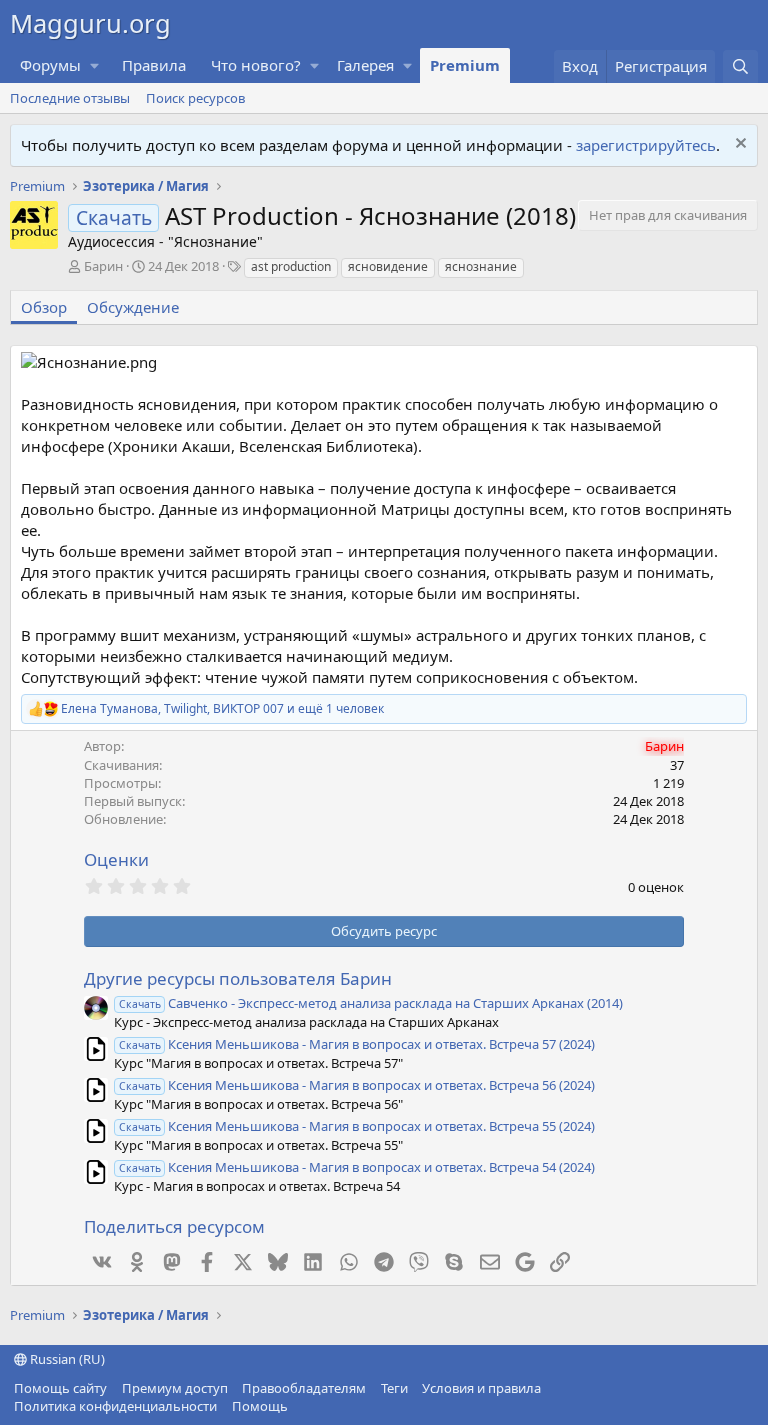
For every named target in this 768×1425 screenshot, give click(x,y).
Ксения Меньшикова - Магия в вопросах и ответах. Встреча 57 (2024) (357, 1044)
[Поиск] (740, 66)
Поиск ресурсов (195, 98)
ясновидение (388, 266)
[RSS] (302, 1406)
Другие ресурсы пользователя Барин (238, 978)
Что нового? (256, 65)
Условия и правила (481, 1388)
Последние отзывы (70, 98)
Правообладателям (304, 1388)
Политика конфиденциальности (115, 1406)
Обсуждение (133, 307)
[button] (95, 65)
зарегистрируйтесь (646, 145)
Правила (154, 65)
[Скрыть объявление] (738, 145)
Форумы (50, 65)
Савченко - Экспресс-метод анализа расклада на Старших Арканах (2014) (371, 1003)
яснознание (481, 266)
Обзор (44, 307)
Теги (394, 1388)
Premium (465, 65)
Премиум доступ (175, 1388)
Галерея (365, 65)
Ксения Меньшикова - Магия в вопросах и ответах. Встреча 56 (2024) (357, 1085)
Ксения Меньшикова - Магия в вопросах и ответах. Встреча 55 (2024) (357, 1126)
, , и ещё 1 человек (222, 709)
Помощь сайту (60, 1388)
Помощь (260, 1406)
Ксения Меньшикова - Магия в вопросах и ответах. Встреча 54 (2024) (357, 1167)
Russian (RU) (66, 1359)
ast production (291, 266)
